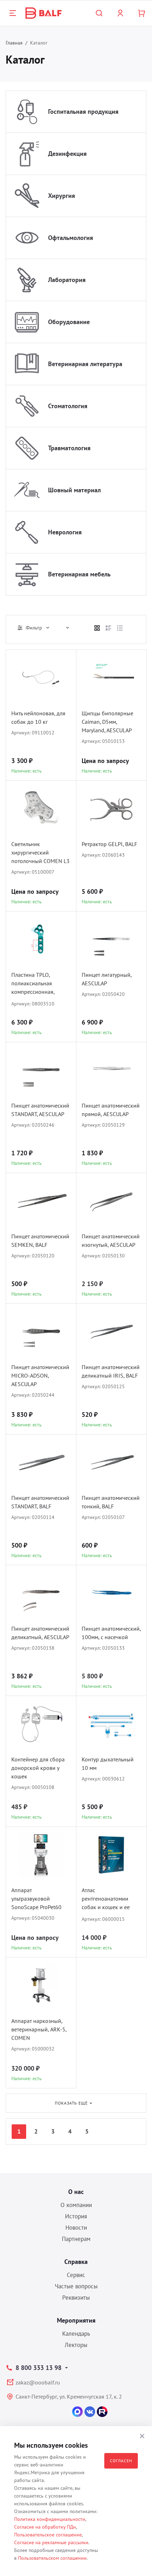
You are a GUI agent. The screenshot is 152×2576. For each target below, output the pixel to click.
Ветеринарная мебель (79, 574)
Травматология (69, 448)
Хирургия (62, 196)
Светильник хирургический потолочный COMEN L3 (40, 852)
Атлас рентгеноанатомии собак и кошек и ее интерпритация (106, 1899)
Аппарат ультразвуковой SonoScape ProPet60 (36, 1899)
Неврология (65, 532)
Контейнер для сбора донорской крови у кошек (38, 1768)
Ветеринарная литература (85, 364)
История (76, 2216)
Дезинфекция (67, 154)
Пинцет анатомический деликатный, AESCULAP (40, 1633)
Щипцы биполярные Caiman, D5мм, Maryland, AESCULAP (107, 722)
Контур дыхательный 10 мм (108, 1764)
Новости (76, 2228)
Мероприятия (76, 2320)
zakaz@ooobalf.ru (38, 2382)
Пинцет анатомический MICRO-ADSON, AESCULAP (40, 1375)
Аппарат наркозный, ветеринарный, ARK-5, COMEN (39, 2029)
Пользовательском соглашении (52, 2558)
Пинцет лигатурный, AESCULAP (107, 979)
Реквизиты (76, 2298)
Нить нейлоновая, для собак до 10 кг (38, 717)
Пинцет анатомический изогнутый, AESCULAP (111, 1240)
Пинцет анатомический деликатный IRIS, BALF (111, 1371)
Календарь (76, 2334)
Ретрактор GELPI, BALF (109, 844)
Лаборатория (67, 280)
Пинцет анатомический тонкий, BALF (111, 1502)
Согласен (121, 2461)
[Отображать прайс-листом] (120, 628)
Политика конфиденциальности (50, 2519)
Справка (76, 2262)
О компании (76, 2205)
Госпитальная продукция (83, 112)
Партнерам (76, 2239)
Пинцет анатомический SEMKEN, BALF (40, 1240)
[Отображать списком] (109, 628)
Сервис (76, 2275)
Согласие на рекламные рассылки (51, 2542)
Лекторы (76, 2345)
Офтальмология (71, 238)
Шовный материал (74, 490)
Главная (14, 43)
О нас (76, 2192)
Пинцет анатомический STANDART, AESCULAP (40, 1110)
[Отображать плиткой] (97, 628)
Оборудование (69, 322)
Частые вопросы (76, 2286)
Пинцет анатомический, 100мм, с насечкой (111, 1633)
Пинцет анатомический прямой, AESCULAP (111, 1110)
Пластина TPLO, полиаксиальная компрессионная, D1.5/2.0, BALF (33, 984)
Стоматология (68, 406)
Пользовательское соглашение (48, 2535)
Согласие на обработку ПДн (45, 2527)
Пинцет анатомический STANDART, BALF (40, 1502)
